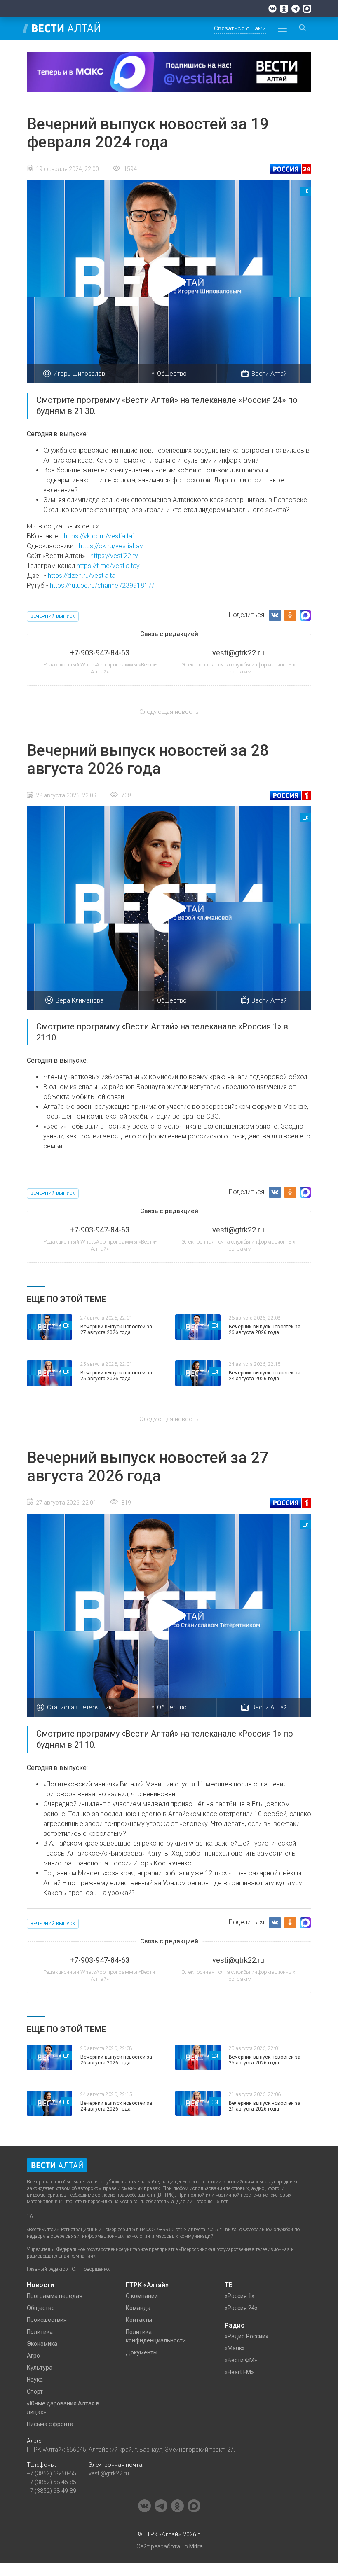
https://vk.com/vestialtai (99, 536)
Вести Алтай (269, 374)
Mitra (196, 2546)
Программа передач (55, 2296)
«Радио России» (246, 2336)
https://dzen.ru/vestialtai (82, 576)
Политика (40, 2332)
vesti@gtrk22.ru (109, 2473)
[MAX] (307, 9)
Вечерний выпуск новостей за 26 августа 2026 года (265, 1330)
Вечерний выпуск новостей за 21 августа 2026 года (265, 2106)
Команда (138, 2308)
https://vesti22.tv (114, 556)
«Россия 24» (241, 2308)
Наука (35, 2380)
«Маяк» (235, 2348)
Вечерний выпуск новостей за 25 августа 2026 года (116, 1376)
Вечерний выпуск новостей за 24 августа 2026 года (265, 1376)
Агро (33, 2356)
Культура (40, 2368)
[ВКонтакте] (272, 9)
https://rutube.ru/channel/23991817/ (102, 586)
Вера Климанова (80, 1000)
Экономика (42, 2344)
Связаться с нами (240, 28)
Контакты (139, 2320)
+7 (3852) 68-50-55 (52, 2473)
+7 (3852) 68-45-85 (52, 2482)
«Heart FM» (239, 2372)
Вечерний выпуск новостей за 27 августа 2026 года (116, 1330)
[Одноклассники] (284, 9)
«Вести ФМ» (241, 2360)
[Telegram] (296, 9)
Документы (142, 2352)
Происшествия (47, 2320)
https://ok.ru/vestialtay (111, 546)
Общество (172, 374)
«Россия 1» (239, 2296)
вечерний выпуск (53, 616)
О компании (142, 2296)
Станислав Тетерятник (80, 1707)
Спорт (35, 2391)
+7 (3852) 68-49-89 (52, 2491)
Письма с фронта (50, 2424)
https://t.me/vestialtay (108, 566)
